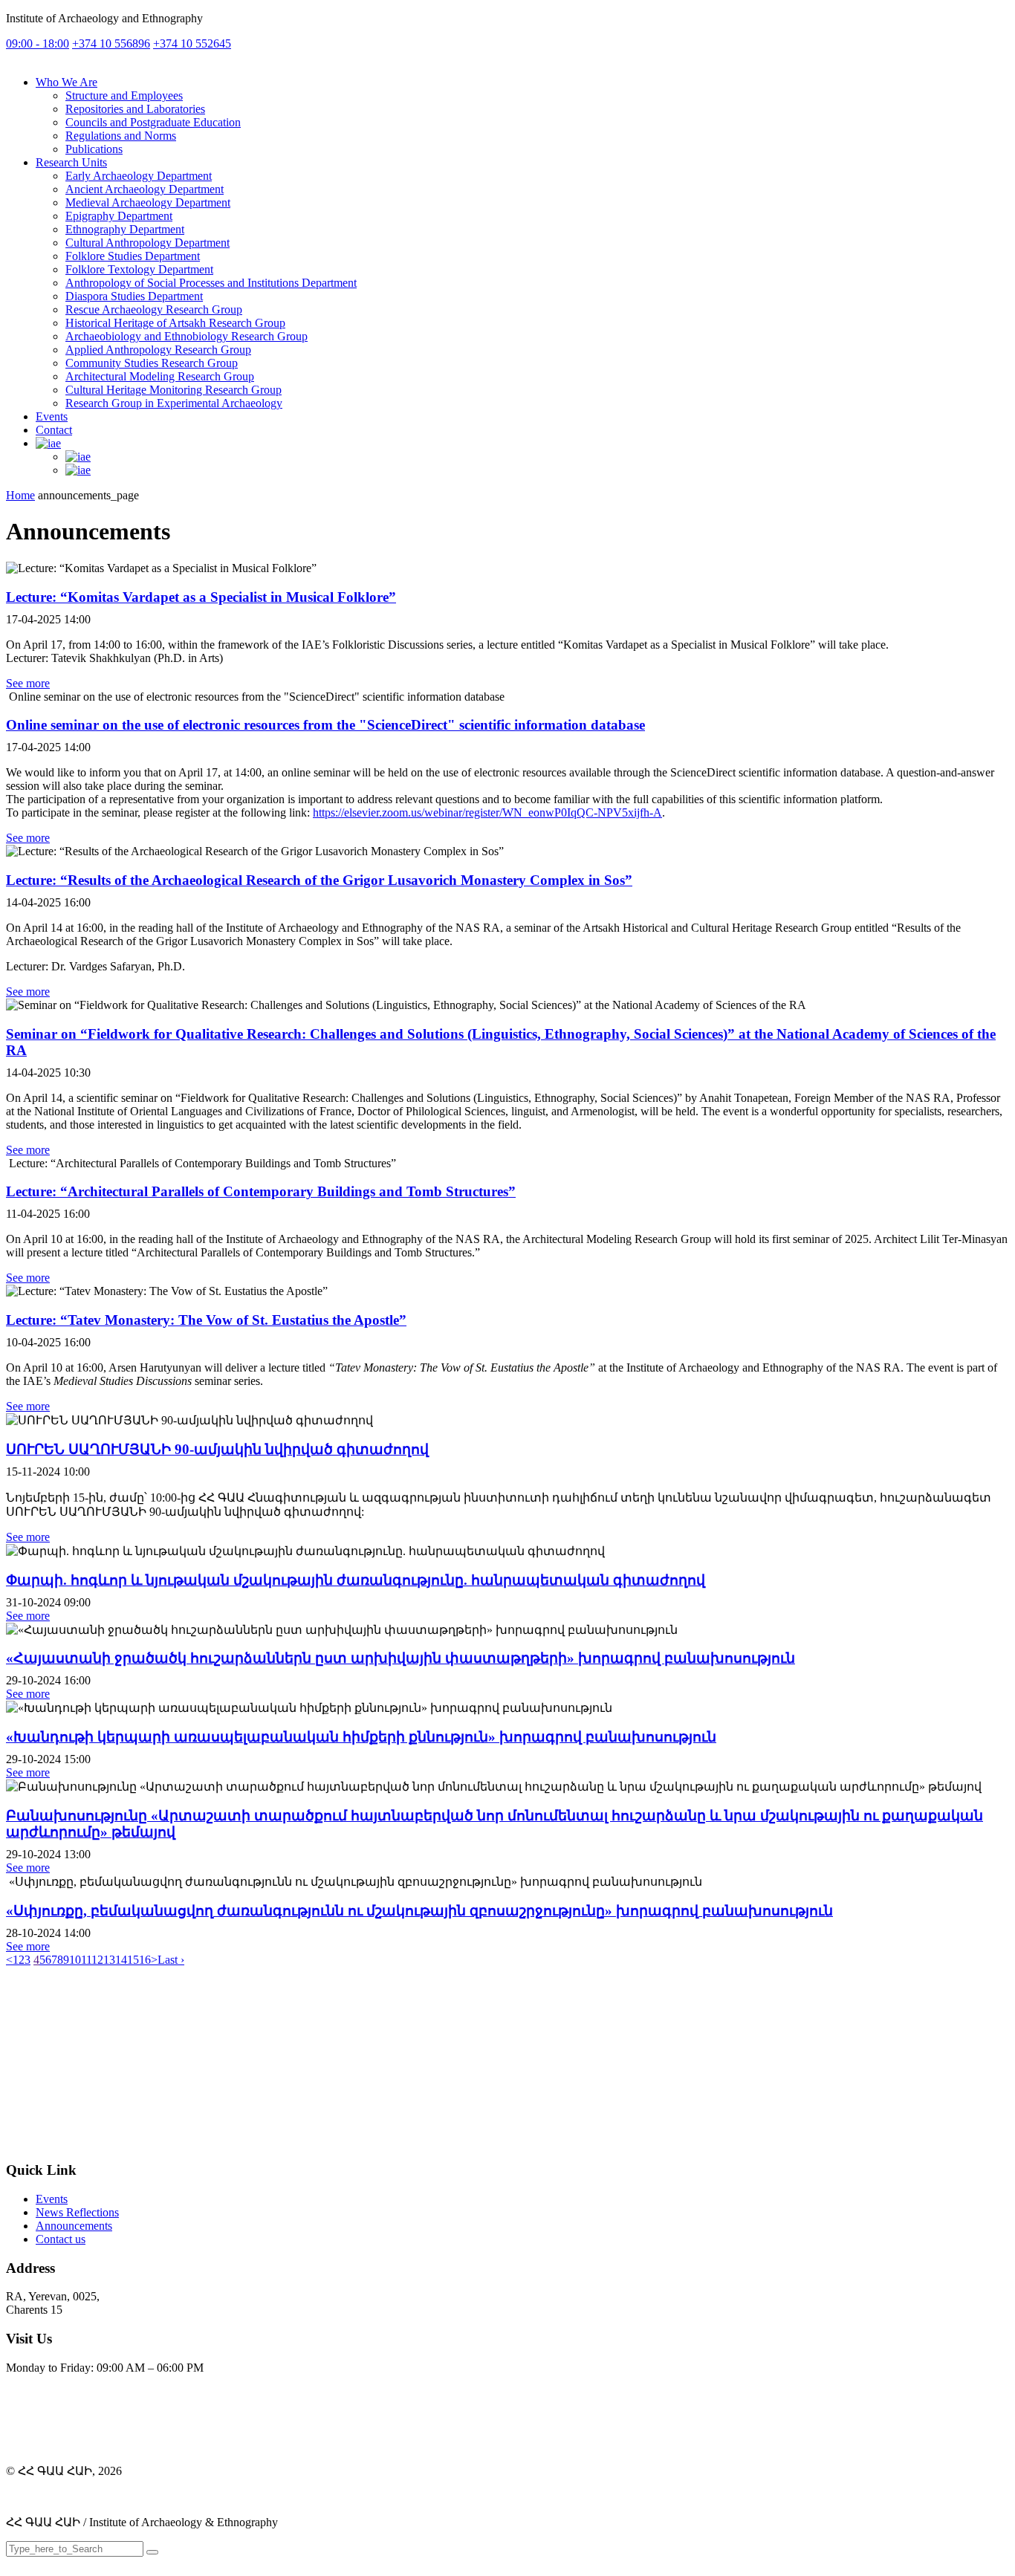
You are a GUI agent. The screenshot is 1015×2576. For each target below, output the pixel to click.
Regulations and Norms (121, 136)
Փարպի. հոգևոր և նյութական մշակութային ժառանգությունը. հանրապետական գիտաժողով (356, 1580)
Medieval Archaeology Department (148, 202)
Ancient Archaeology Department (145, 189)
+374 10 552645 (192, 43)
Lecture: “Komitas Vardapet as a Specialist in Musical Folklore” (201, 597)
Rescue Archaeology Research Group (154, 309)
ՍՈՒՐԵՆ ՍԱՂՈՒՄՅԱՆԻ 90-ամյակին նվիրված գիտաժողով (217, 1449)
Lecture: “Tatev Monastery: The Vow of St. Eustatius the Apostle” (206, 1320)
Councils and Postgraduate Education (153, 122)
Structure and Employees (124, 95)
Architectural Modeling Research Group (160, 376)
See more (28, 683)
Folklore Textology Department (139, 269)
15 (133, 1960)
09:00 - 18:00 (38, 43)
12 (97, 1960)
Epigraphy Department (119, 216)
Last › (171, 1960)
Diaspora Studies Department (134, 296)
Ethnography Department (125, 229)
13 (109, 1960)
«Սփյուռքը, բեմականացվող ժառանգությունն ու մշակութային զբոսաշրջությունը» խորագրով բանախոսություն (419, 1911)
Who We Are (67, 82)
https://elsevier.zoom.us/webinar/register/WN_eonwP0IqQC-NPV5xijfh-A (487, 812)
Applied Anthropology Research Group (158, 350)
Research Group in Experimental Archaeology (174, 403)
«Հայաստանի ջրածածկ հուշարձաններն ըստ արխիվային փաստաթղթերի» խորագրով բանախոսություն (401, 1658)
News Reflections (77, 2212)
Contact (54, 430)
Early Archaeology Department (139, 176)
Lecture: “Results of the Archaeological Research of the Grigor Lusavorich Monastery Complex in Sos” (319, 880)
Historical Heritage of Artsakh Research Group (175, 323)
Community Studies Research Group (152, 363)
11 (86, 1960)
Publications (94, 149)
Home (20, 495)
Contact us (61, 2239)
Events (52, 416)
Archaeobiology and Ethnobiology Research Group (187, 336)
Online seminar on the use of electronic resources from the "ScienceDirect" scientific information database (325, 725)
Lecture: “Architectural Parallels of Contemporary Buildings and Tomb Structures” (261, 1191)
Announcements (74, 2226)
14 (121, 1960)
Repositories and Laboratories (135, 109)
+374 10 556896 (111, 43)
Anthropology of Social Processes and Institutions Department (211, 283)
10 (75, 1960)
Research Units (71, 162)
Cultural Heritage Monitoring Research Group (174, 390)
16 (145, 1960)
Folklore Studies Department (133, 256)
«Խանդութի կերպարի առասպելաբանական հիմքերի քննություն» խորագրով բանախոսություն (361, 1737)
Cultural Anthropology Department (147, 243)
